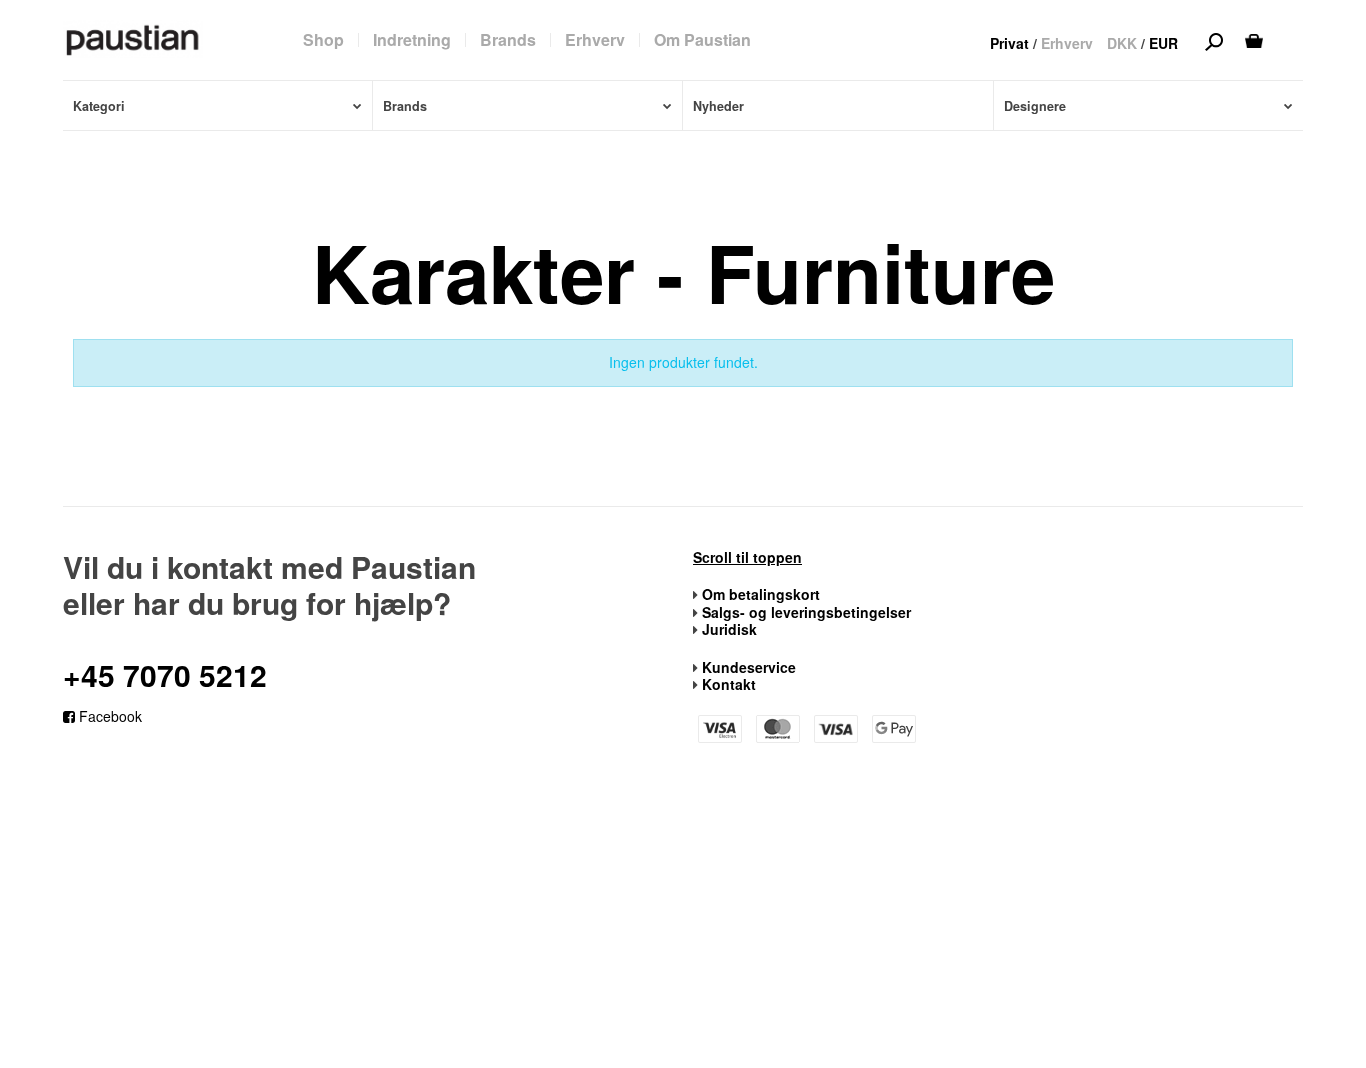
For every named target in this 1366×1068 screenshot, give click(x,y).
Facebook (108, 716)
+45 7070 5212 (165, 674)
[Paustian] (133, 39)
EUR (1163, 43)
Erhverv (1067, 43)
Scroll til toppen (747, 558)
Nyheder (718, 106)
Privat (1009, 43)
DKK (1122, 43)
